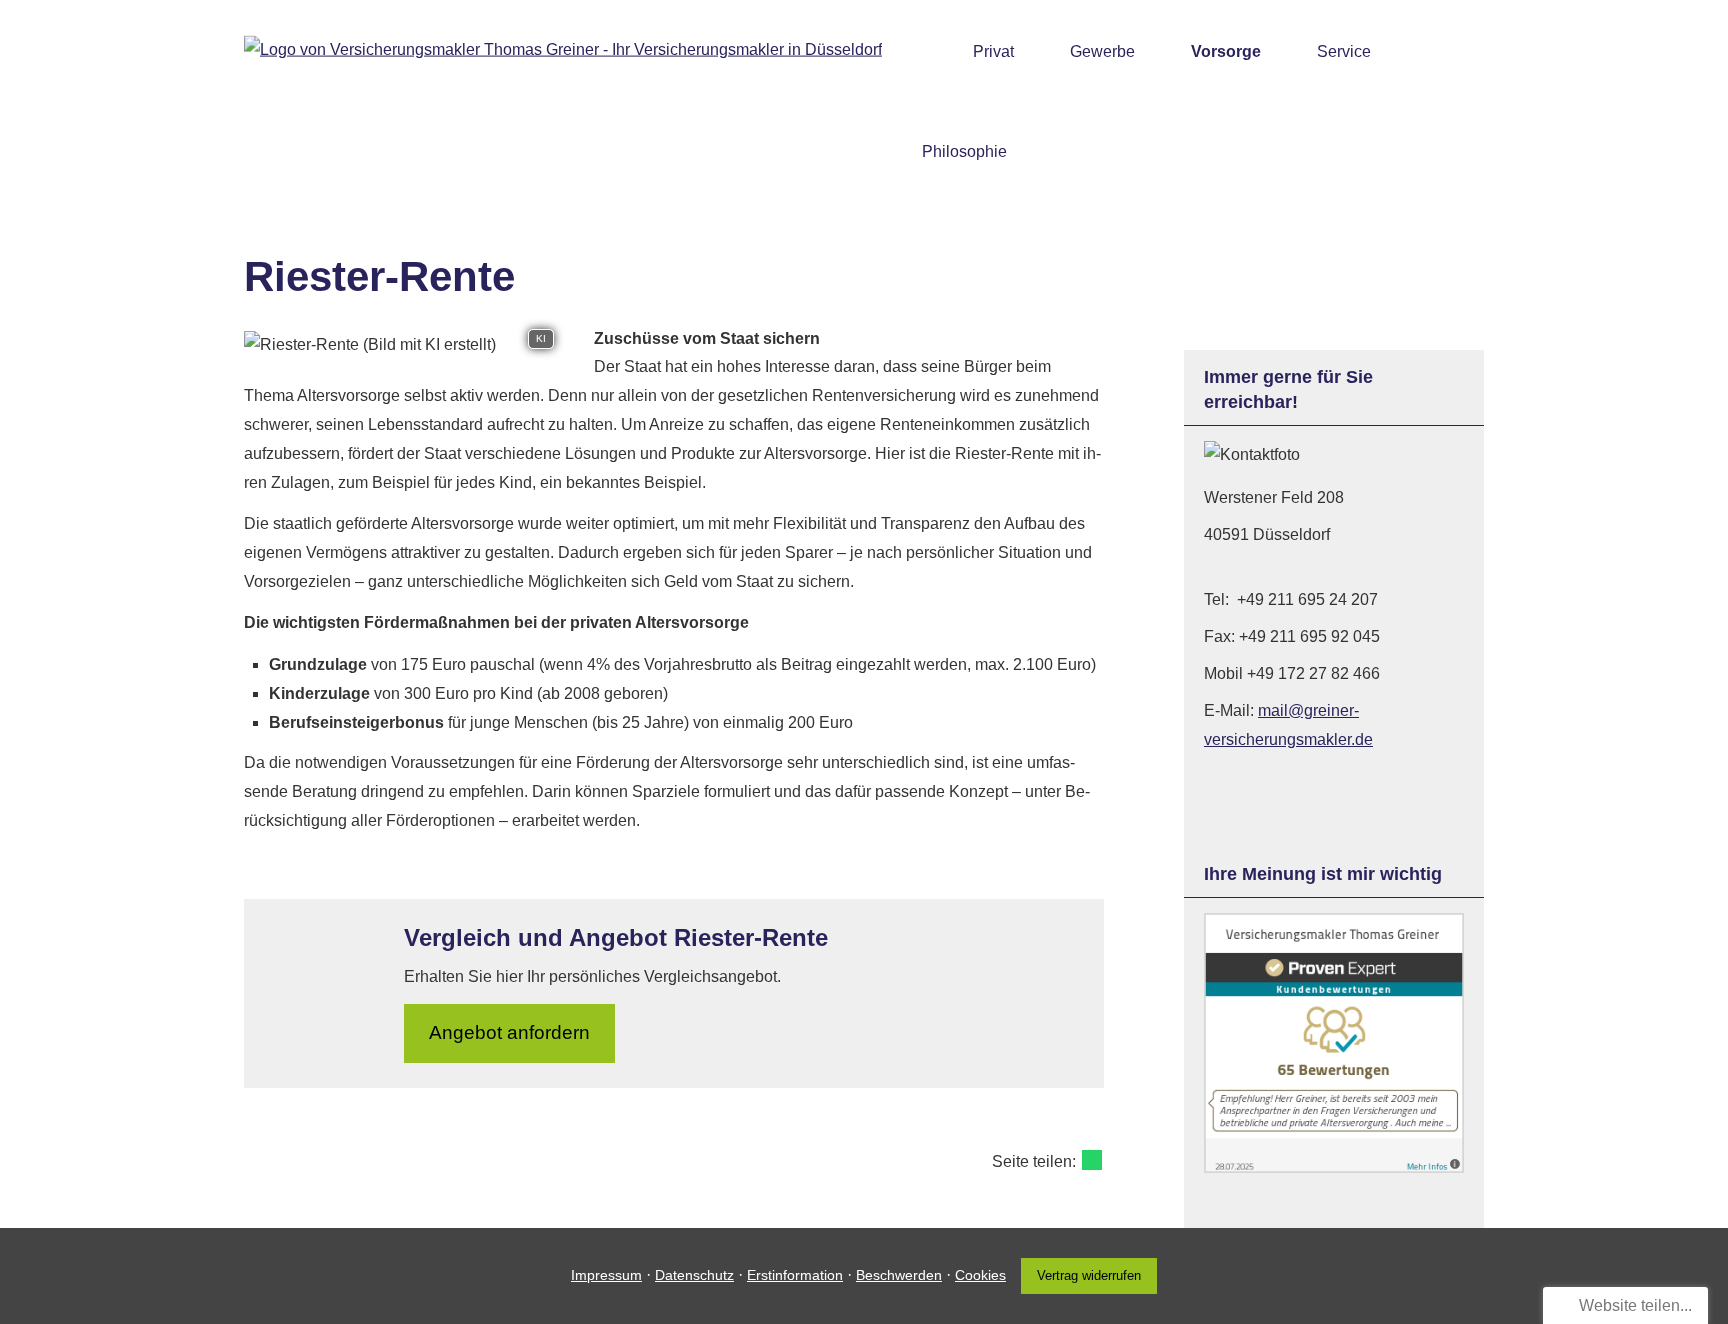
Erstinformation (795, 1275)
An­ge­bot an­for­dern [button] (509, 1032)
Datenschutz (694, 1275)
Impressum (606, 1275)
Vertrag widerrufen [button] (1089, 1275)
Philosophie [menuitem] (964, 151)
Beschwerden (899, 1275)
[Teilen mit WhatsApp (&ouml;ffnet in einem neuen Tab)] (1092, 1160)
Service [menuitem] (1344, 51)
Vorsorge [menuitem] (1226, 51)
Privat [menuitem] (993, 51)
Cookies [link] (980, 1275)
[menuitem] (927, 51)
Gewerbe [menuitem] (1102, 51)
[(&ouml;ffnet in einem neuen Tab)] (1334, 1167)
